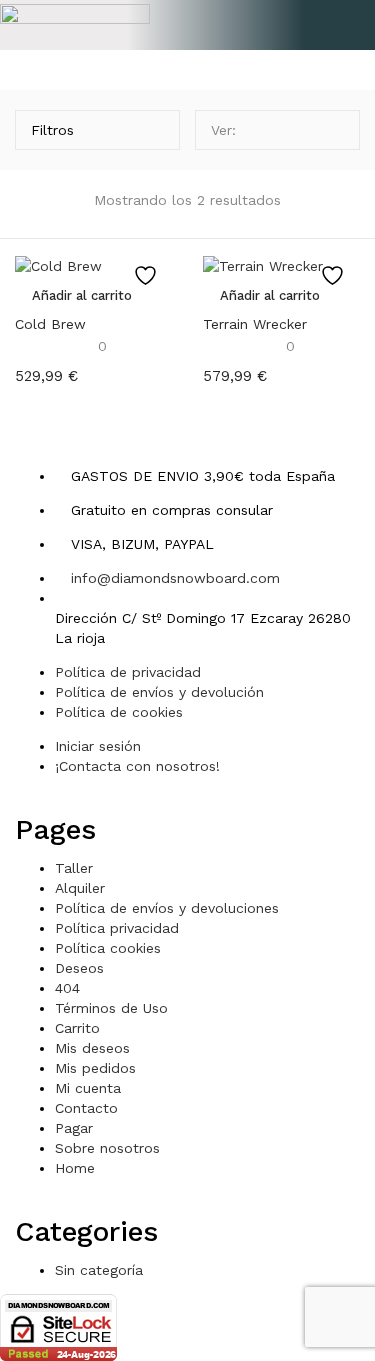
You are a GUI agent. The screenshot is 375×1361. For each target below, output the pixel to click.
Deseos (79, 968)
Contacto (86, 1108)
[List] (334, 130)
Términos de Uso (111, 1008)
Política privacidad (117, 928)
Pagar (74, 1128)
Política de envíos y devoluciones (167, 908)
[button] (188, 24)
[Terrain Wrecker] (263, 264)
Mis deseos (92, 1048)
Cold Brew (50, 324)
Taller (74, 868)
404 (67, 988)
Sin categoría (99, 1270)
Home (75, 1168)
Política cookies (108, 948)
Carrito (77, 1028)
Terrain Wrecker (255, 324)
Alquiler (80, 888)
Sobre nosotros (107, 1148)
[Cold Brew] (58, 264)
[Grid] (304, 130)
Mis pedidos (95, 1068)
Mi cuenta (88, 1088)
